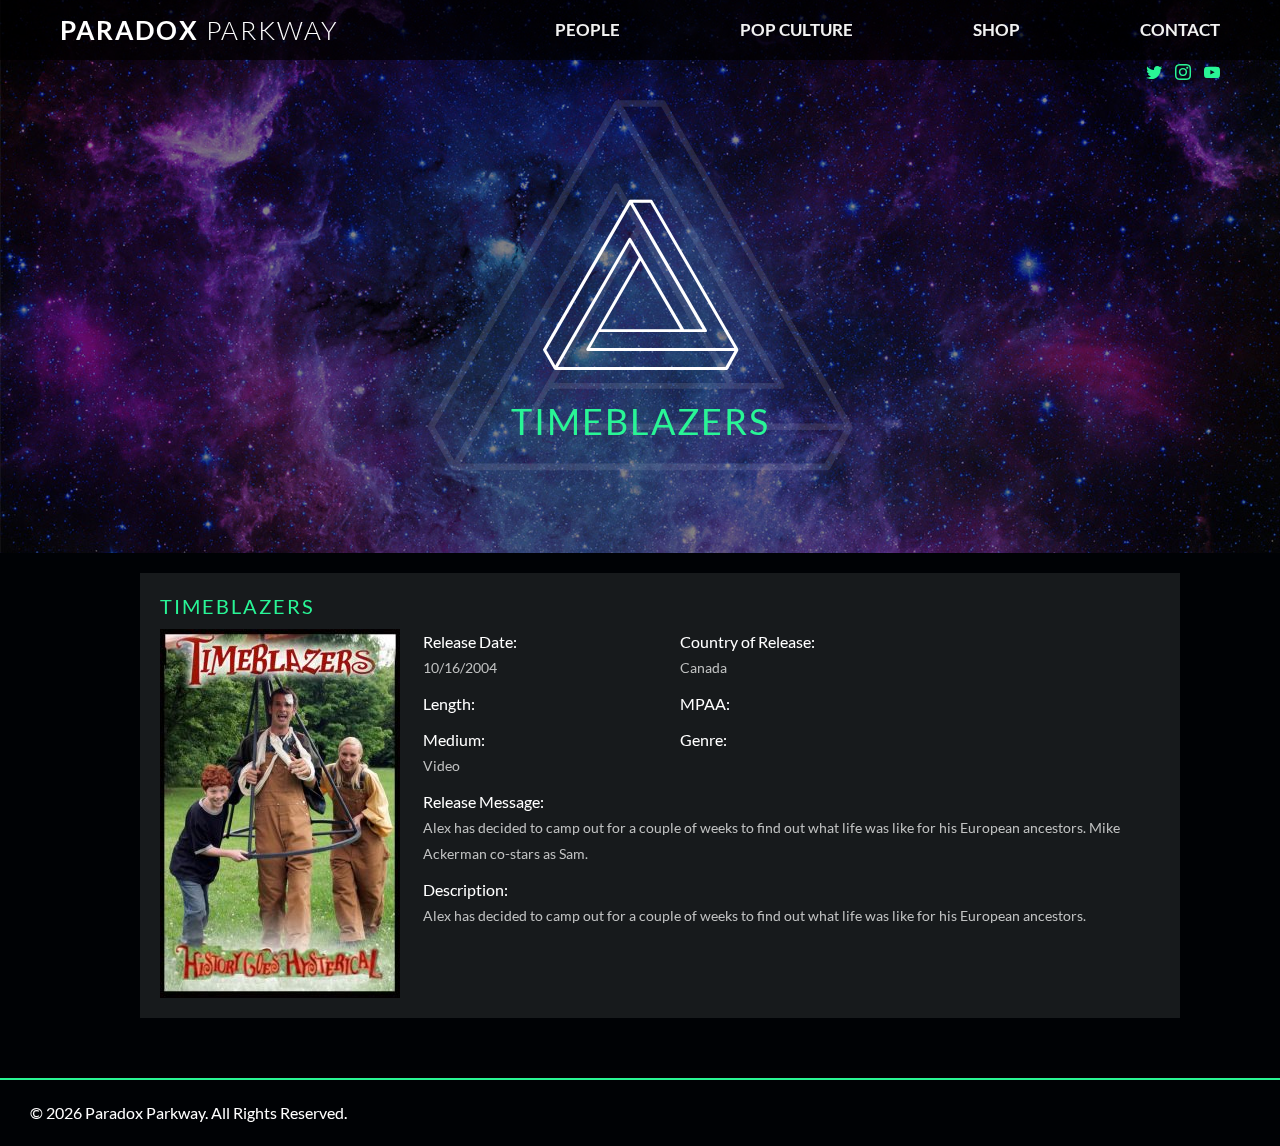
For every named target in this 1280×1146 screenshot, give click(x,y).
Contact (1180, 29)
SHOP (996, 29)
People (587, 29)
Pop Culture (796, 29)
